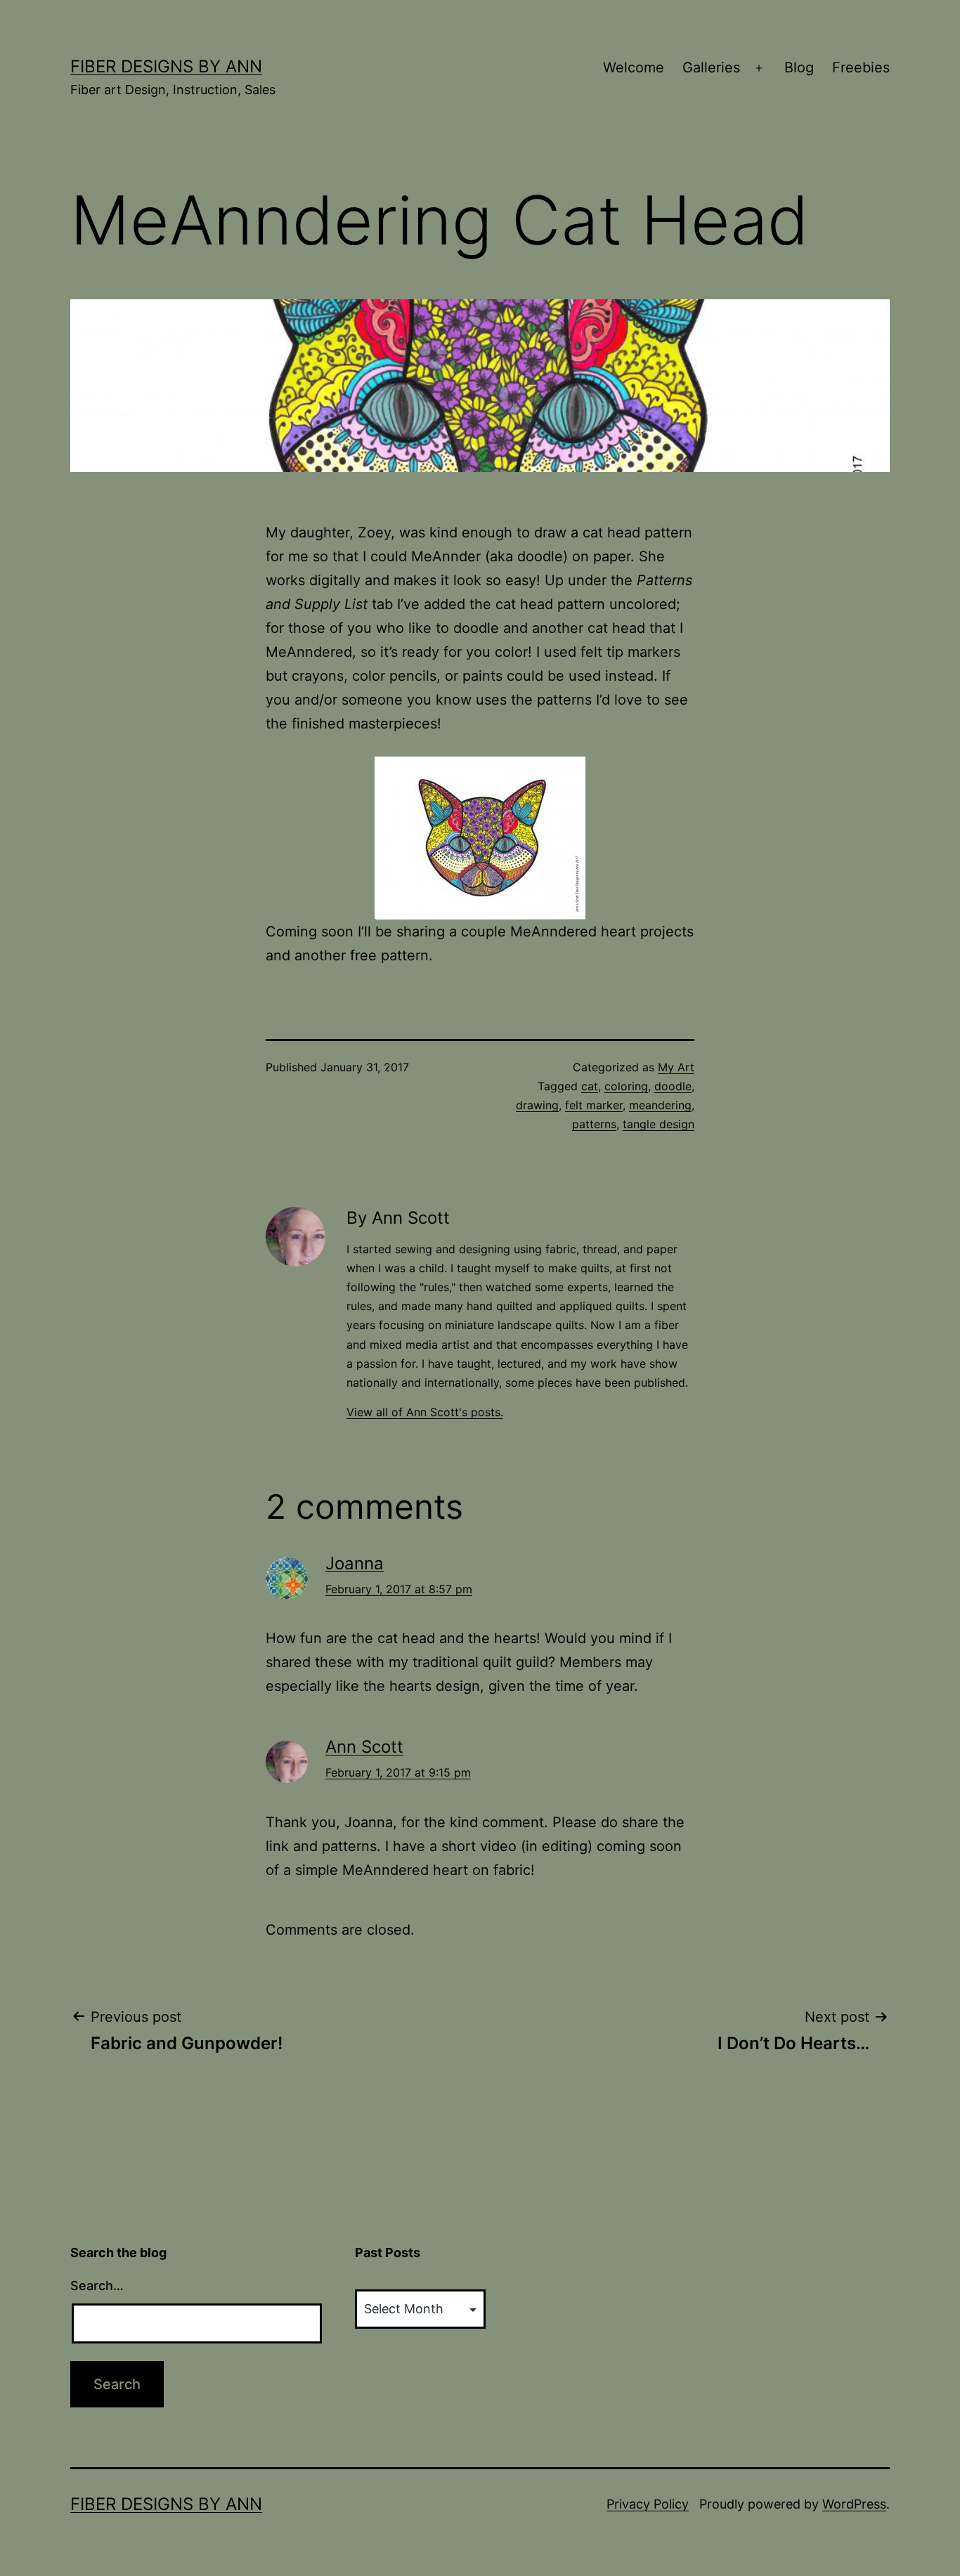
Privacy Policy (648, 2504)
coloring (626, 1086)
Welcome (634, 67)
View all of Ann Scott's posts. (425, 1412)
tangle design (659, 1124)
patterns (594, 1124)
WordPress (854, 2504)
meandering (660, 1105)
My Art (676, 1067)
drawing (537, 1105)
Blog (799, 67)
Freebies (861, 67)
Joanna (355, 1563)
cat (590, 1086)
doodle (673, 1086)
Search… (97, 2286)
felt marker (594, 1105)
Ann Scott (364, 1747)
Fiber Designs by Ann (166, 66)
